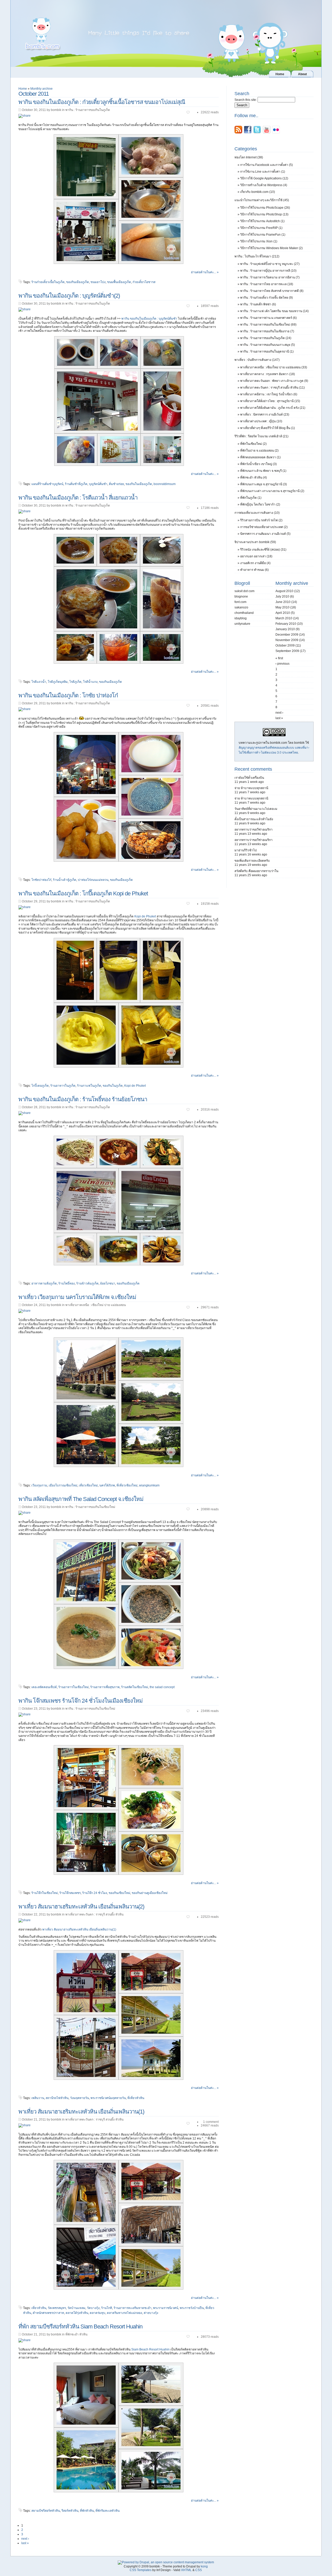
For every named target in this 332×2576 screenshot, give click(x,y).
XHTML (186, 2570)
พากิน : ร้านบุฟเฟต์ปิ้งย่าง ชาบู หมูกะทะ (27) (270, 264)
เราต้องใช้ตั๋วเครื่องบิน (249, 778)
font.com (240, 602)
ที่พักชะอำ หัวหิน (76, 2334)
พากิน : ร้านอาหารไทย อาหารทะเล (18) (267, 284)
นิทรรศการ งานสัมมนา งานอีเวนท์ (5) (265, 534)
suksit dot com (244, 591)
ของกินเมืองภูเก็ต (78, 282)
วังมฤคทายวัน (79, 2098)
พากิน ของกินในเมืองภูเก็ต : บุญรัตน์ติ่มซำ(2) (69, 296)
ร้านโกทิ (107, 2308)
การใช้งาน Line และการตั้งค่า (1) (263, 172)
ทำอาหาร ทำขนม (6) (254, 570)
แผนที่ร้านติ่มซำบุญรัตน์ (47, 484)
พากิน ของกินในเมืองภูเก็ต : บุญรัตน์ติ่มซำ (149, 319)
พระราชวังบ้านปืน (192, 2308)
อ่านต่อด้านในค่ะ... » (205, 272)
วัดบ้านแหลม (76, 2308)
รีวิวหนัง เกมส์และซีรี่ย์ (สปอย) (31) (263, 550)
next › (25, 2539)
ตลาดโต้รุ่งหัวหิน (77, 2313)
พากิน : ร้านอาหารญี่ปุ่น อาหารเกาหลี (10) (268, 271)
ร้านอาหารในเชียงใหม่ (74, 1687)
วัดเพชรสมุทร (57, 2308)
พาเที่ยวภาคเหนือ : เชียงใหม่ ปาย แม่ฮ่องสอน (96, 1305)
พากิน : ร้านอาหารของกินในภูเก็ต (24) (266, 338)
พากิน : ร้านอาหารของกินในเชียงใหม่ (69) (268, 325)
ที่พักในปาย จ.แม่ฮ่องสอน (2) (259, 451)
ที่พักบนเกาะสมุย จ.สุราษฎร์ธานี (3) (264, 484)
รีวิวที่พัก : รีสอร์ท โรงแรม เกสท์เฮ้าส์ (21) (261, 436)
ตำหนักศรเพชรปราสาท (48, 2313)
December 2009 (287, 635)
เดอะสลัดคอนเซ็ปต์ (44, 1687)
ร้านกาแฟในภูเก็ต (89, 1086)
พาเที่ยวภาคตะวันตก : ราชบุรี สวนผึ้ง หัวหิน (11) (272, 388)
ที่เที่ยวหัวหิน (136, 2098)
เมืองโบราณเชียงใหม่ (63, 1485)
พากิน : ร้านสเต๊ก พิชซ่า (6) (258, 304)
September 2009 (287, 651)
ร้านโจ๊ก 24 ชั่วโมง (95, 1893)
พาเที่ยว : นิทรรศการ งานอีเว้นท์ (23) (265, 415)
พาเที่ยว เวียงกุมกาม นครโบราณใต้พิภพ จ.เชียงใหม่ (77, 1297)
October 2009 (285, 645)
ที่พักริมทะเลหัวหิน (108, 2511)
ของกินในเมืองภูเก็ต (139, 484)
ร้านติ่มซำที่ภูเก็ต (76, 484)
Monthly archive (41, 89)
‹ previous (282, 664)
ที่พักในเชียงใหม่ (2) (253, 444)
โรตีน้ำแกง (90, 682)
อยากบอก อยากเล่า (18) (256, 556)
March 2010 (284, 618)
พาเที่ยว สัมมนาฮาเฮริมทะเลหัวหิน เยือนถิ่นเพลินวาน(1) (79, 1929)
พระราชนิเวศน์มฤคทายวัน (108, 2098)
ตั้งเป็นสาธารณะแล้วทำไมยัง (254, 819)
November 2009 (287, 640)
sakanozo (241, 607)
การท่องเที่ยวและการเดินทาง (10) (257, 513)
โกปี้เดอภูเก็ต (40, 1086)
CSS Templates (141, 2570)
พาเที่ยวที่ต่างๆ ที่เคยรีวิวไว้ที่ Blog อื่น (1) (268, 428)
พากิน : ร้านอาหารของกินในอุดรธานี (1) (267, 352)
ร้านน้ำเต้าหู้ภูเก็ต (65, 880)
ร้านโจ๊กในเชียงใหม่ (45, 1893)
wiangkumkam (149, 1485)
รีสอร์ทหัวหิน (70, 2511)
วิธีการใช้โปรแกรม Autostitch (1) (262, 221)
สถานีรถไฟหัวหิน (57, 2098)
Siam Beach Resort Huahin (150, 2349)
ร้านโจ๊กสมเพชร (70, 1893)
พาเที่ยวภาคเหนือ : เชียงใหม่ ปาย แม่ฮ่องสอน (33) (274, 367)
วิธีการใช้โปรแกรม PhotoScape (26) (265, 208)
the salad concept (162, 1687)
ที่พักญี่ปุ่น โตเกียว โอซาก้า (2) (260, 504)
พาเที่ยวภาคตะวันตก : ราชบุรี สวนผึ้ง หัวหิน (94, 1914)
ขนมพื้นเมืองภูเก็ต (119, 282)
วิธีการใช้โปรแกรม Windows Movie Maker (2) (271, 248)
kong (204, 2566)
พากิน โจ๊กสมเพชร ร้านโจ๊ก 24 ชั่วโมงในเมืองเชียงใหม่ (81, 1701)
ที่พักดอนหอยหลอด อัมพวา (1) (260, 457)
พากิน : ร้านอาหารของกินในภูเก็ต (88, 110)
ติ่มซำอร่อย (116, 484)
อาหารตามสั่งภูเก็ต (44, 1283)
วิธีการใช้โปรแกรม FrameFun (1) (263, 235)
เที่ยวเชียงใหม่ (88, 1485)
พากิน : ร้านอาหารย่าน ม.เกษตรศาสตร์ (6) (268, 318)
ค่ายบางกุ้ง (151, 2313)
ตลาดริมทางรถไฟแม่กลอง (125, 2313)
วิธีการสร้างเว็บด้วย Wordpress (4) (264, 185)
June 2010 (283, 602)
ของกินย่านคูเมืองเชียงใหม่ (150, 1893)
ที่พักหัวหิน (87, 2511)
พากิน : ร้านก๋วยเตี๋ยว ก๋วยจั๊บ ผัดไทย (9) (267, 298)
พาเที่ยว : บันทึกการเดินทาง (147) (257, 360)
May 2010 (282, 607)
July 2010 (282, 596)
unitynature (242, 624)
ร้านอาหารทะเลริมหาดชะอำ (133, 2308)
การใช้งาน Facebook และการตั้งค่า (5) (267, 165)
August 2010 (284, 591)
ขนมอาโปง (98, 282)
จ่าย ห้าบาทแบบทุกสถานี (251, 788)
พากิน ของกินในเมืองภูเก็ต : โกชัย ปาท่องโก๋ (68, 695)
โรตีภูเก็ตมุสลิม (58, 682)
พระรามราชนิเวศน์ (166, 2308)
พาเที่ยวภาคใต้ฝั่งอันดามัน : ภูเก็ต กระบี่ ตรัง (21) (273, 408)
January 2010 (285, 629)
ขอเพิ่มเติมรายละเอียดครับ (252, 861)
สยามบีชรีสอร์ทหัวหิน (46, 2511)
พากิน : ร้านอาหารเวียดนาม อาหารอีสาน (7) (270, 277)
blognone (241, 596)
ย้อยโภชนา (108, 1283)
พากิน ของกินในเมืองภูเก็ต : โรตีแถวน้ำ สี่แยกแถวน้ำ (78, 498)
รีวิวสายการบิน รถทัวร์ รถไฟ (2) (261, 520)
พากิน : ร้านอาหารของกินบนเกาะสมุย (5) (268, 345)
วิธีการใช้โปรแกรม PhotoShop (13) (264, 214)
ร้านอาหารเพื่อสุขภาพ (105, 1687)
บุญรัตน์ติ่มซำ (98, 484)
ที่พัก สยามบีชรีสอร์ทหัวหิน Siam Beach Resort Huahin (80, 2326)
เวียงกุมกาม (39, 1485)
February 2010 (286, 624)
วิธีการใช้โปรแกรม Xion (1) (259, 241)
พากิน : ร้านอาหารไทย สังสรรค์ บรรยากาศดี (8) (272, 291)
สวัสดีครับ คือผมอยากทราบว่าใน (256, 871)
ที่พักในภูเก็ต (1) (251, 498)
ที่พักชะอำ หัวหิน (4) (254, 478)
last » (25, 2543)
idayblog (241, 618)
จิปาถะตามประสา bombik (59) (255, 542)
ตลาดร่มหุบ (98, 2313)
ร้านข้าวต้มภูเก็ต (87, 1283)
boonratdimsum (165, 484)
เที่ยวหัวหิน (39, 2308)
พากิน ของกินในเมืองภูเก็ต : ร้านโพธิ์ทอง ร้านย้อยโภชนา (83, 1099)
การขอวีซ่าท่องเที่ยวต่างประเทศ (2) (264, 527)
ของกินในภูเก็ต (113, 1086)
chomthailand (244, 613)
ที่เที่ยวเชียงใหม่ (127, 1485)
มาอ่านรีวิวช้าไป (246, 850)
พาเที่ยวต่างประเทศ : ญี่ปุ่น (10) (261, 421)
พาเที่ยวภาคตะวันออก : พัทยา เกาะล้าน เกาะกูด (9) (274, 381)
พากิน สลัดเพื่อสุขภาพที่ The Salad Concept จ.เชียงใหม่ (81, 1499)
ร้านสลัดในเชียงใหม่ (135, 1687)
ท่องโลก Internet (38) (249, 157)
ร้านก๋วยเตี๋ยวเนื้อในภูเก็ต (48, 282)
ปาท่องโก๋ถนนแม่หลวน (93, 880)
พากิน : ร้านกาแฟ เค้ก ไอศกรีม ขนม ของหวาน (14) (274, 311)
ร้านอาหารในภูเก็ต (63, 1086)
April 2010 (283, 613)
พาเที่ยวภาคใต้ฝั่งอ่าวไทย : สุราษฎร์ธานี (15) (270, 401)
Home (23, 89)
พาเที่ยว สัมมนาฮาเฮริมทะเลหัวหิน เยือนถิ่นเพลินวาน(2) (81, 1907)
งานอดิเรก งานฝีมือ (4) (255, 563)
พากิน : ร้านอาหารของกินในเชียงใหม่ (90, 1507)
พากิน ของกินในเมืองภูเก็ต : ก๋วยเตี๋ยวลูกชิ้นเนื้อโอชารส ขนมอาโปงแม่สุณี (102, 102)
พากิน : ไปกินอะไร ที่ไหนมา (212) (257, 256)
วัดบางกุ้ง (93, 2308)
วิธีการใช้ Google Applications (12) (264, 178)
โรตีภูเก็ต (75, 682)
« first (279, 658)
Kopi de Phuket (145, 916)
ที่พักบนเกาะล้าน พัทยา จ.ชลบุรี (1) (263, 471)
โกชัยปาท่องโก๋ (41, 880)
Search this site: (246, 100)
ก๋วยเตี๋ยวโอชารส (144, 282)
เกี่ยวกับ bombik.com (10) (258, 192)
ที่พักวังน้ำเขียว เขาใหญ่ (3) (258, 464)
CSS (199, 2570)
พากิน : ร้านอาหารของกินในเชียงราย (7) (267, 331)
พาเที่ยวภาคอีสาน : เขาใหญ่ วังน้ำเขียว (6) (269, 394)
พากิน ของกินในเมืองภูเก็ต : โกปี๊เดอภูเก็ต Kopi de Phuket (83, 893)
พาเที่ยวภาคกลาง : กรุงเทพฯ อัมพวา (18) (268, 374)
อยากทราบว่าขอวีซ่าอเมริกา (254, 830)
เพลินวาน (38, 2098)
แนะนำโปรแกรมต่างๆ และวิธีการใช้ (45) (262, 200)
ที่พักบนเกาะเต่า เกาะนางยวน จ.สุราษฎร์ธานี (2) (272, 491)
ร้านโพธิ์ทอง (67, 1283)
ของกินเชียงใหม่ (119, 1893)
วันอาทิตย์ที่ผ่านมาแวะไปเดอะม (256, 809)
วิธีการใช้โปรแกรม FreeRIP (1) (261, 228)
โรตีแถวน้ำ (39, 682)
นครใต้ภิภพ (107, 1485)
